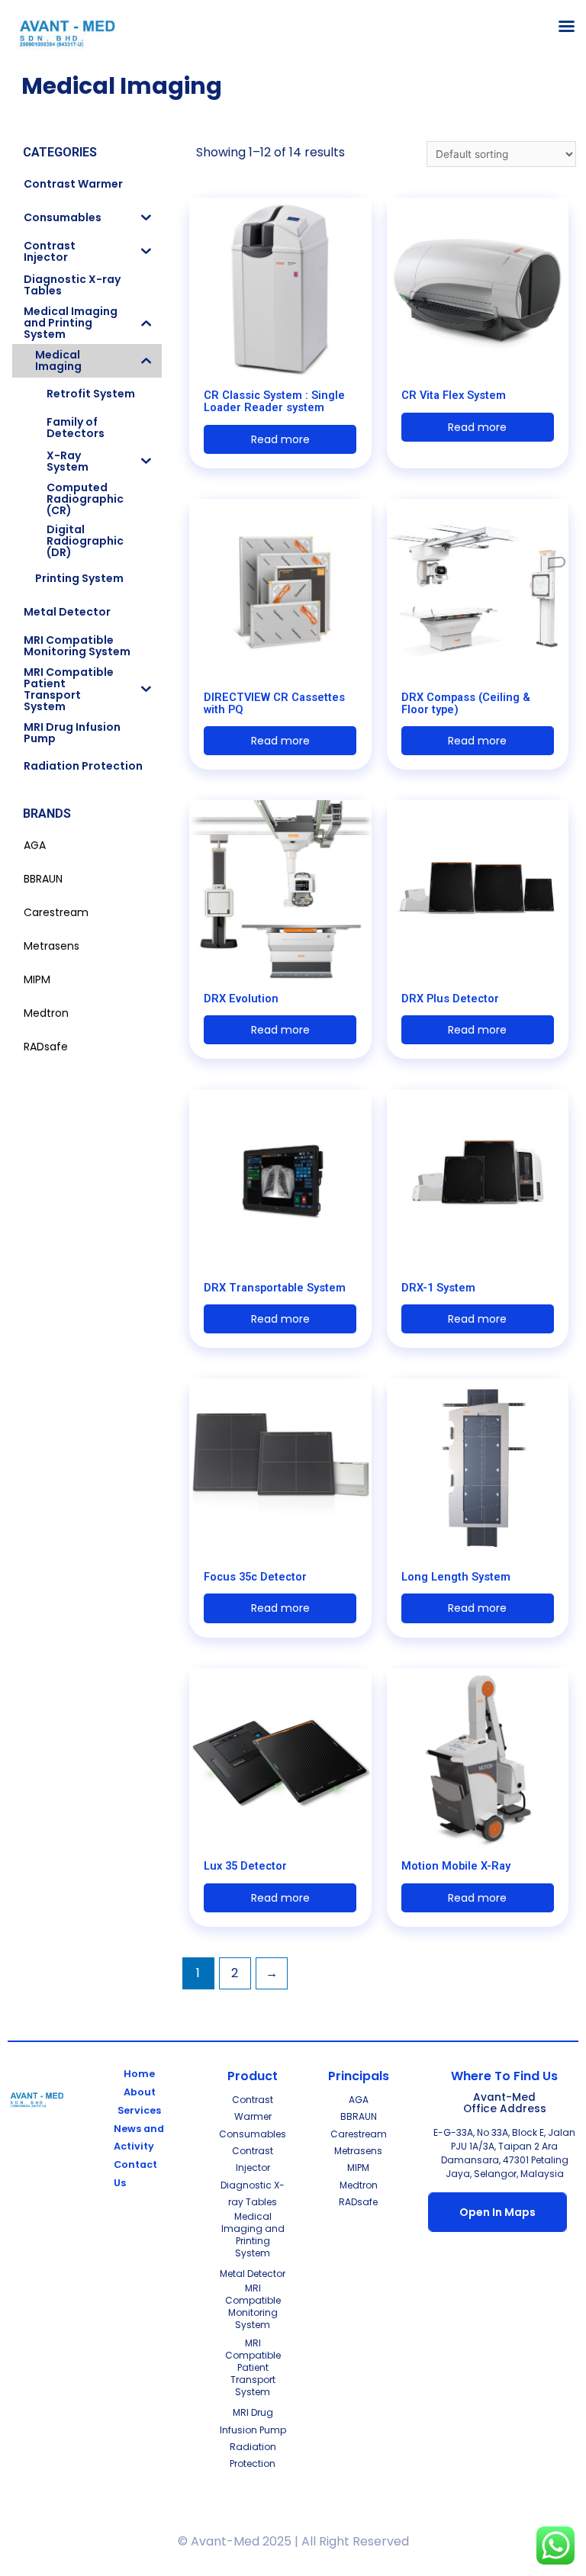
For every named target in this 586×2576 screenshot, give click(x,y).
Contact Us (135, 2174)
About (140, 2092)
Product (253, 2076)
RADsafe (358, 2202)
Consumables (253, 2134)
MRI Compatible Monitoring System (253, 2306)
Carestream (359, 2134)
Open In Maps (497, 2212)
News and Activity (139, 2138)
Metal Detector (253, 2274)
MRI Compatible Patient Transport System (253, 2367)
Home (139, 2074)
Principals (359, 2076)
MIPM (358, 2168)
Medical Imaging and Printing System (253, 2235)
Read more (280, 439)
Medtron (359, 2185)
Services (139, 2110)
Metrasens (358, 2151)
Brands (47, 814)
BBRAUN (359, 2116)
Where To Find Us (504, 2076)
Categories (60, 152)
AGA (359, 2100)
